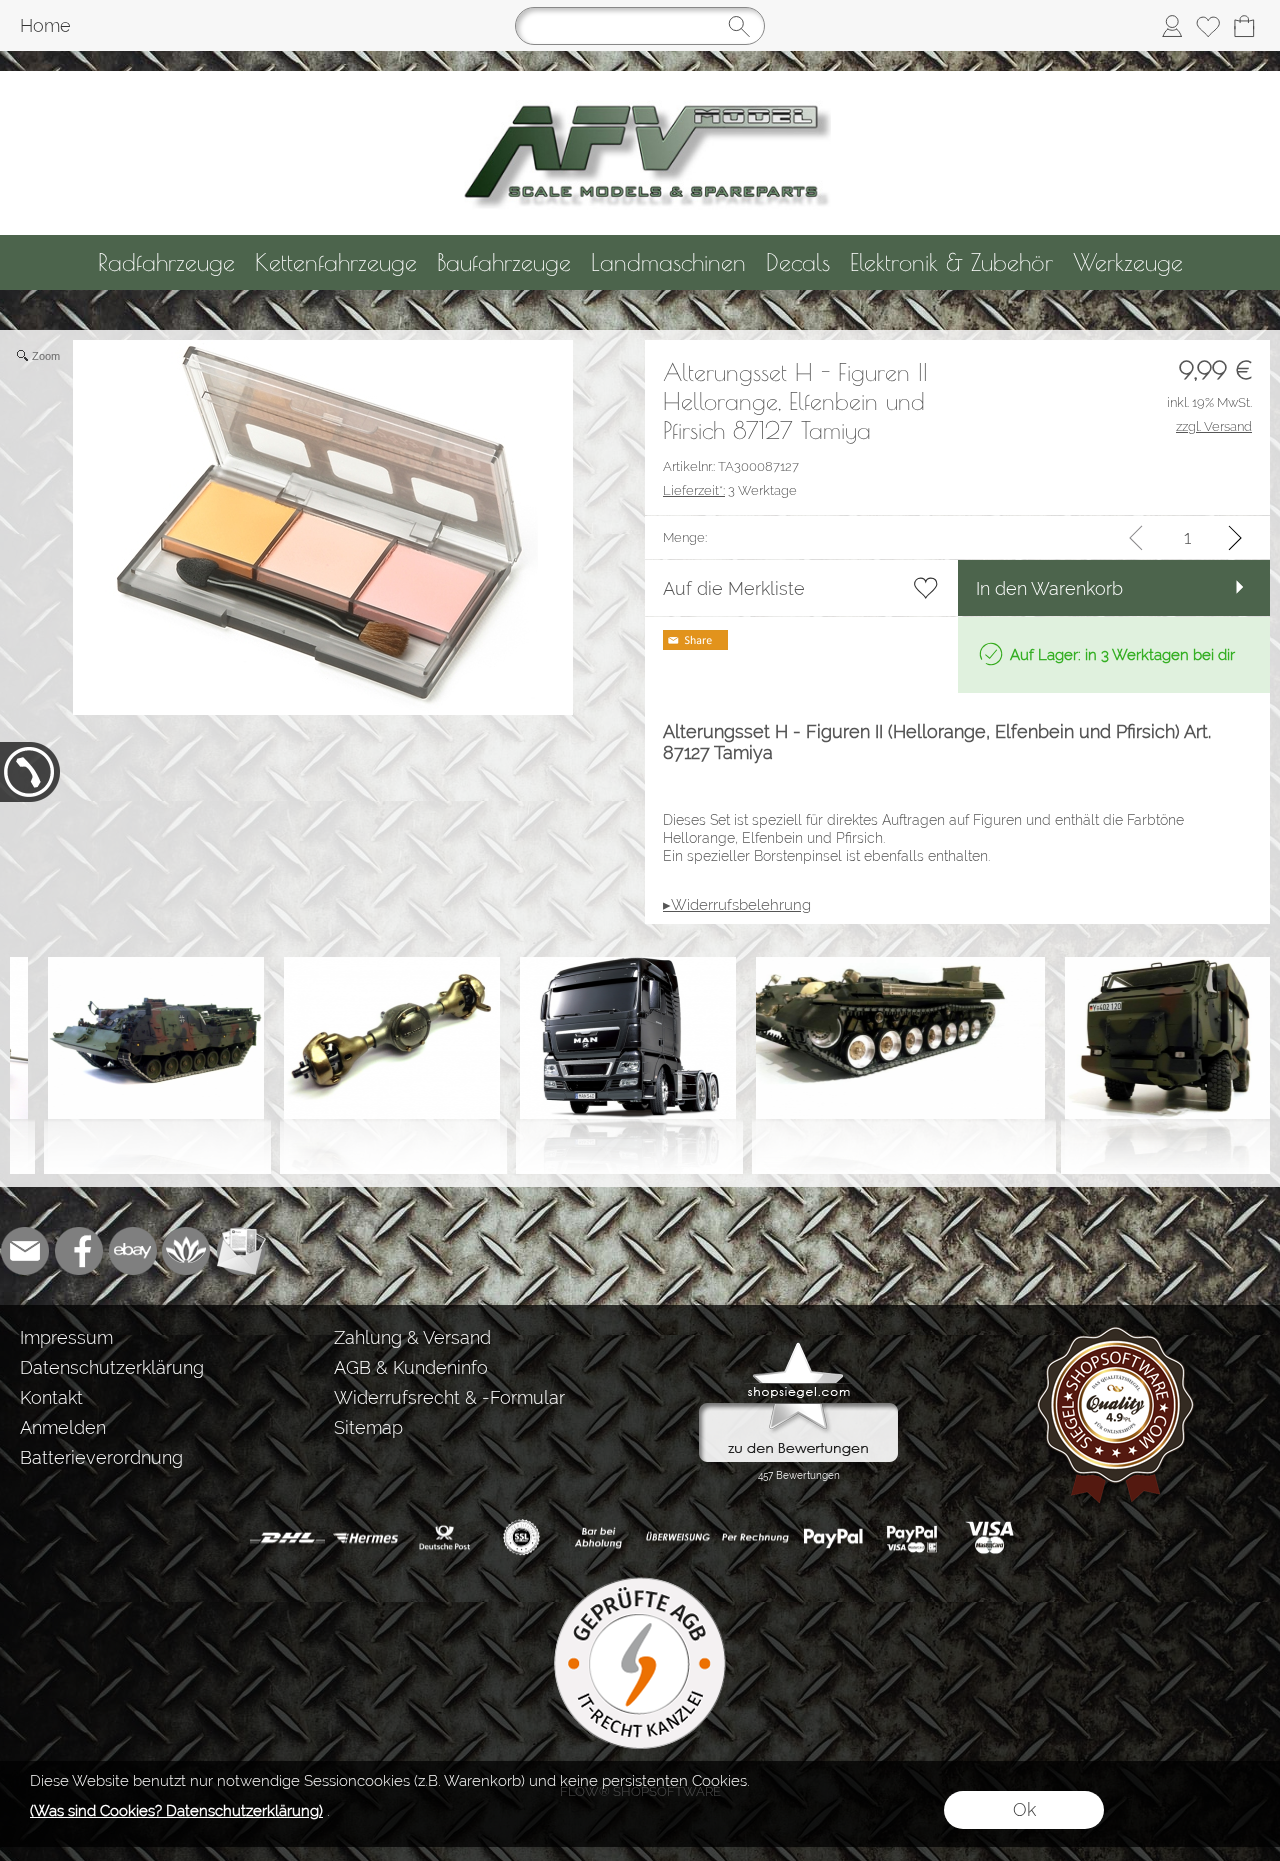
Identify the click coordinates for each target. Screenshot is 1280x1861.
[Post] (443, 1538)
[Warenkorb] (1244, 26)
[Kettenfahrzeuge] (336, 262)
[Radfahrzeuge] (166, 262)
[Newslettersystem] (241, 1251)
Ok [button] (1024, 1809)
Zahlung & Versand (412, 1337)
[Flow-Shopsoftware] (187, 1251)
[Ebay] (133, 1251)
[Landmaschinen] (668, 262)
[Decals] (798, 262)
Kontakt (51, 1397)
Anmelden (63, 1427)
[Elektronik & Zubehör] (951, 262)
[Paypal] (833, 1538)
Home (45, 25)
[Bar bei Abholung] (599, 1538)
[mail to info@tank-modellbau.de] (25, 1251)
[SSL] (521, 1538)
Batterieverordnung (101, 1457)
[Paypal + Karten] (911, 1538)
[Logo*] (640, 79)
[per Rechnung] (755, 1538)
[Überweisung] (677, 1538)
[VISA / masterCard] (989, 1538)
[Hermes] (365, 1538)
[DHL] (287, 1538)
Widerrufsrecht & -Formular (449, 1397)
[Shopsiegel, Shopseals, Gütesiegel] (798, 1347)
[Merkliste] (1208, 26)
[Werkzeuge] (1128, 262)
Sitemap (368, 1427)
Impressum (66, 1337)
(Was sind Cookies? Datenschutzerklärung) (176, 1811)
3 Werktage (730, 490)
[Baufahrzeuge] (504, 262)
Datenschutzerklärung (112, 1367)
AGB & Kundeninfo (411, 1367)
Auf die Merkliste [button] (734, 588)
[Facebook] (79, 1251)
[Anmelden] (1172, 26)
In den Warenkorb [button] (1049, 588)
